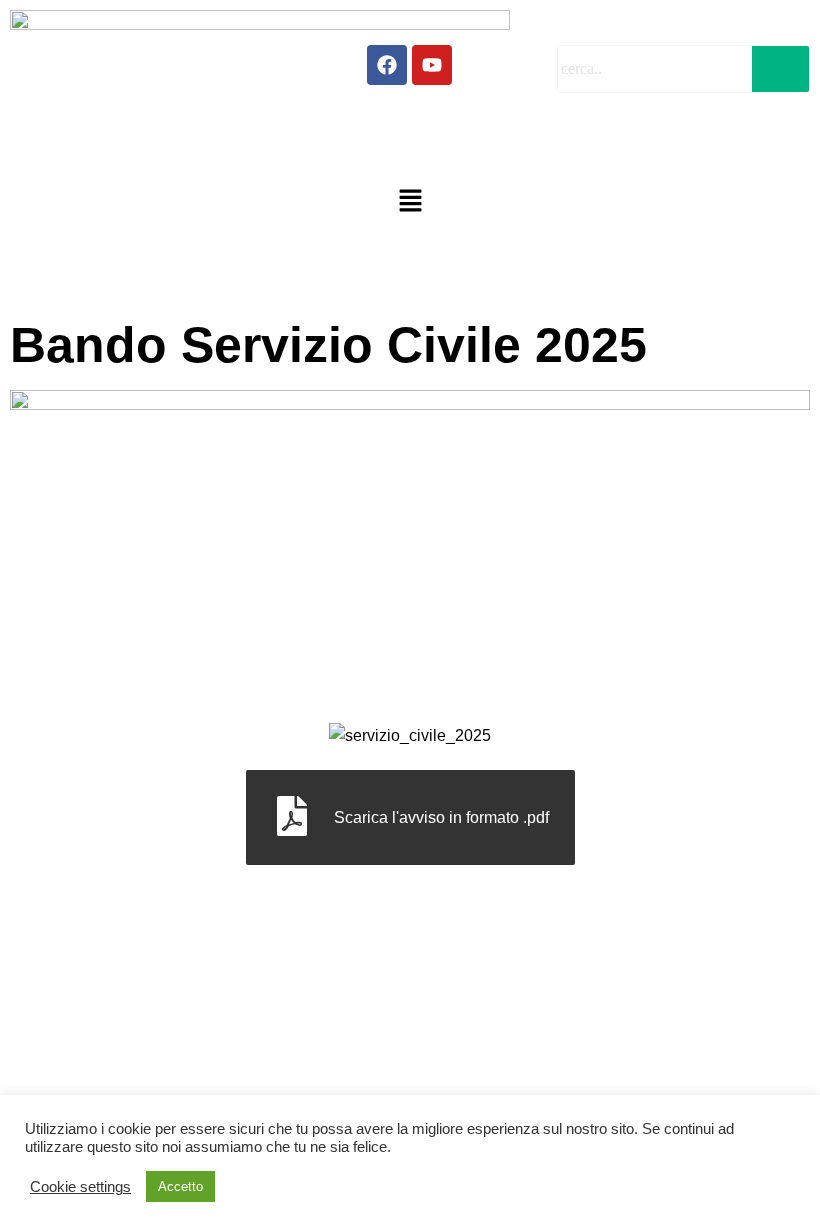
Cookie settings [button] (80, 1187)
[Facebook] (387, 65)
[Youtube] (432, 65)
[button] (410, 202)
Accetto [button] (180, 1186)
